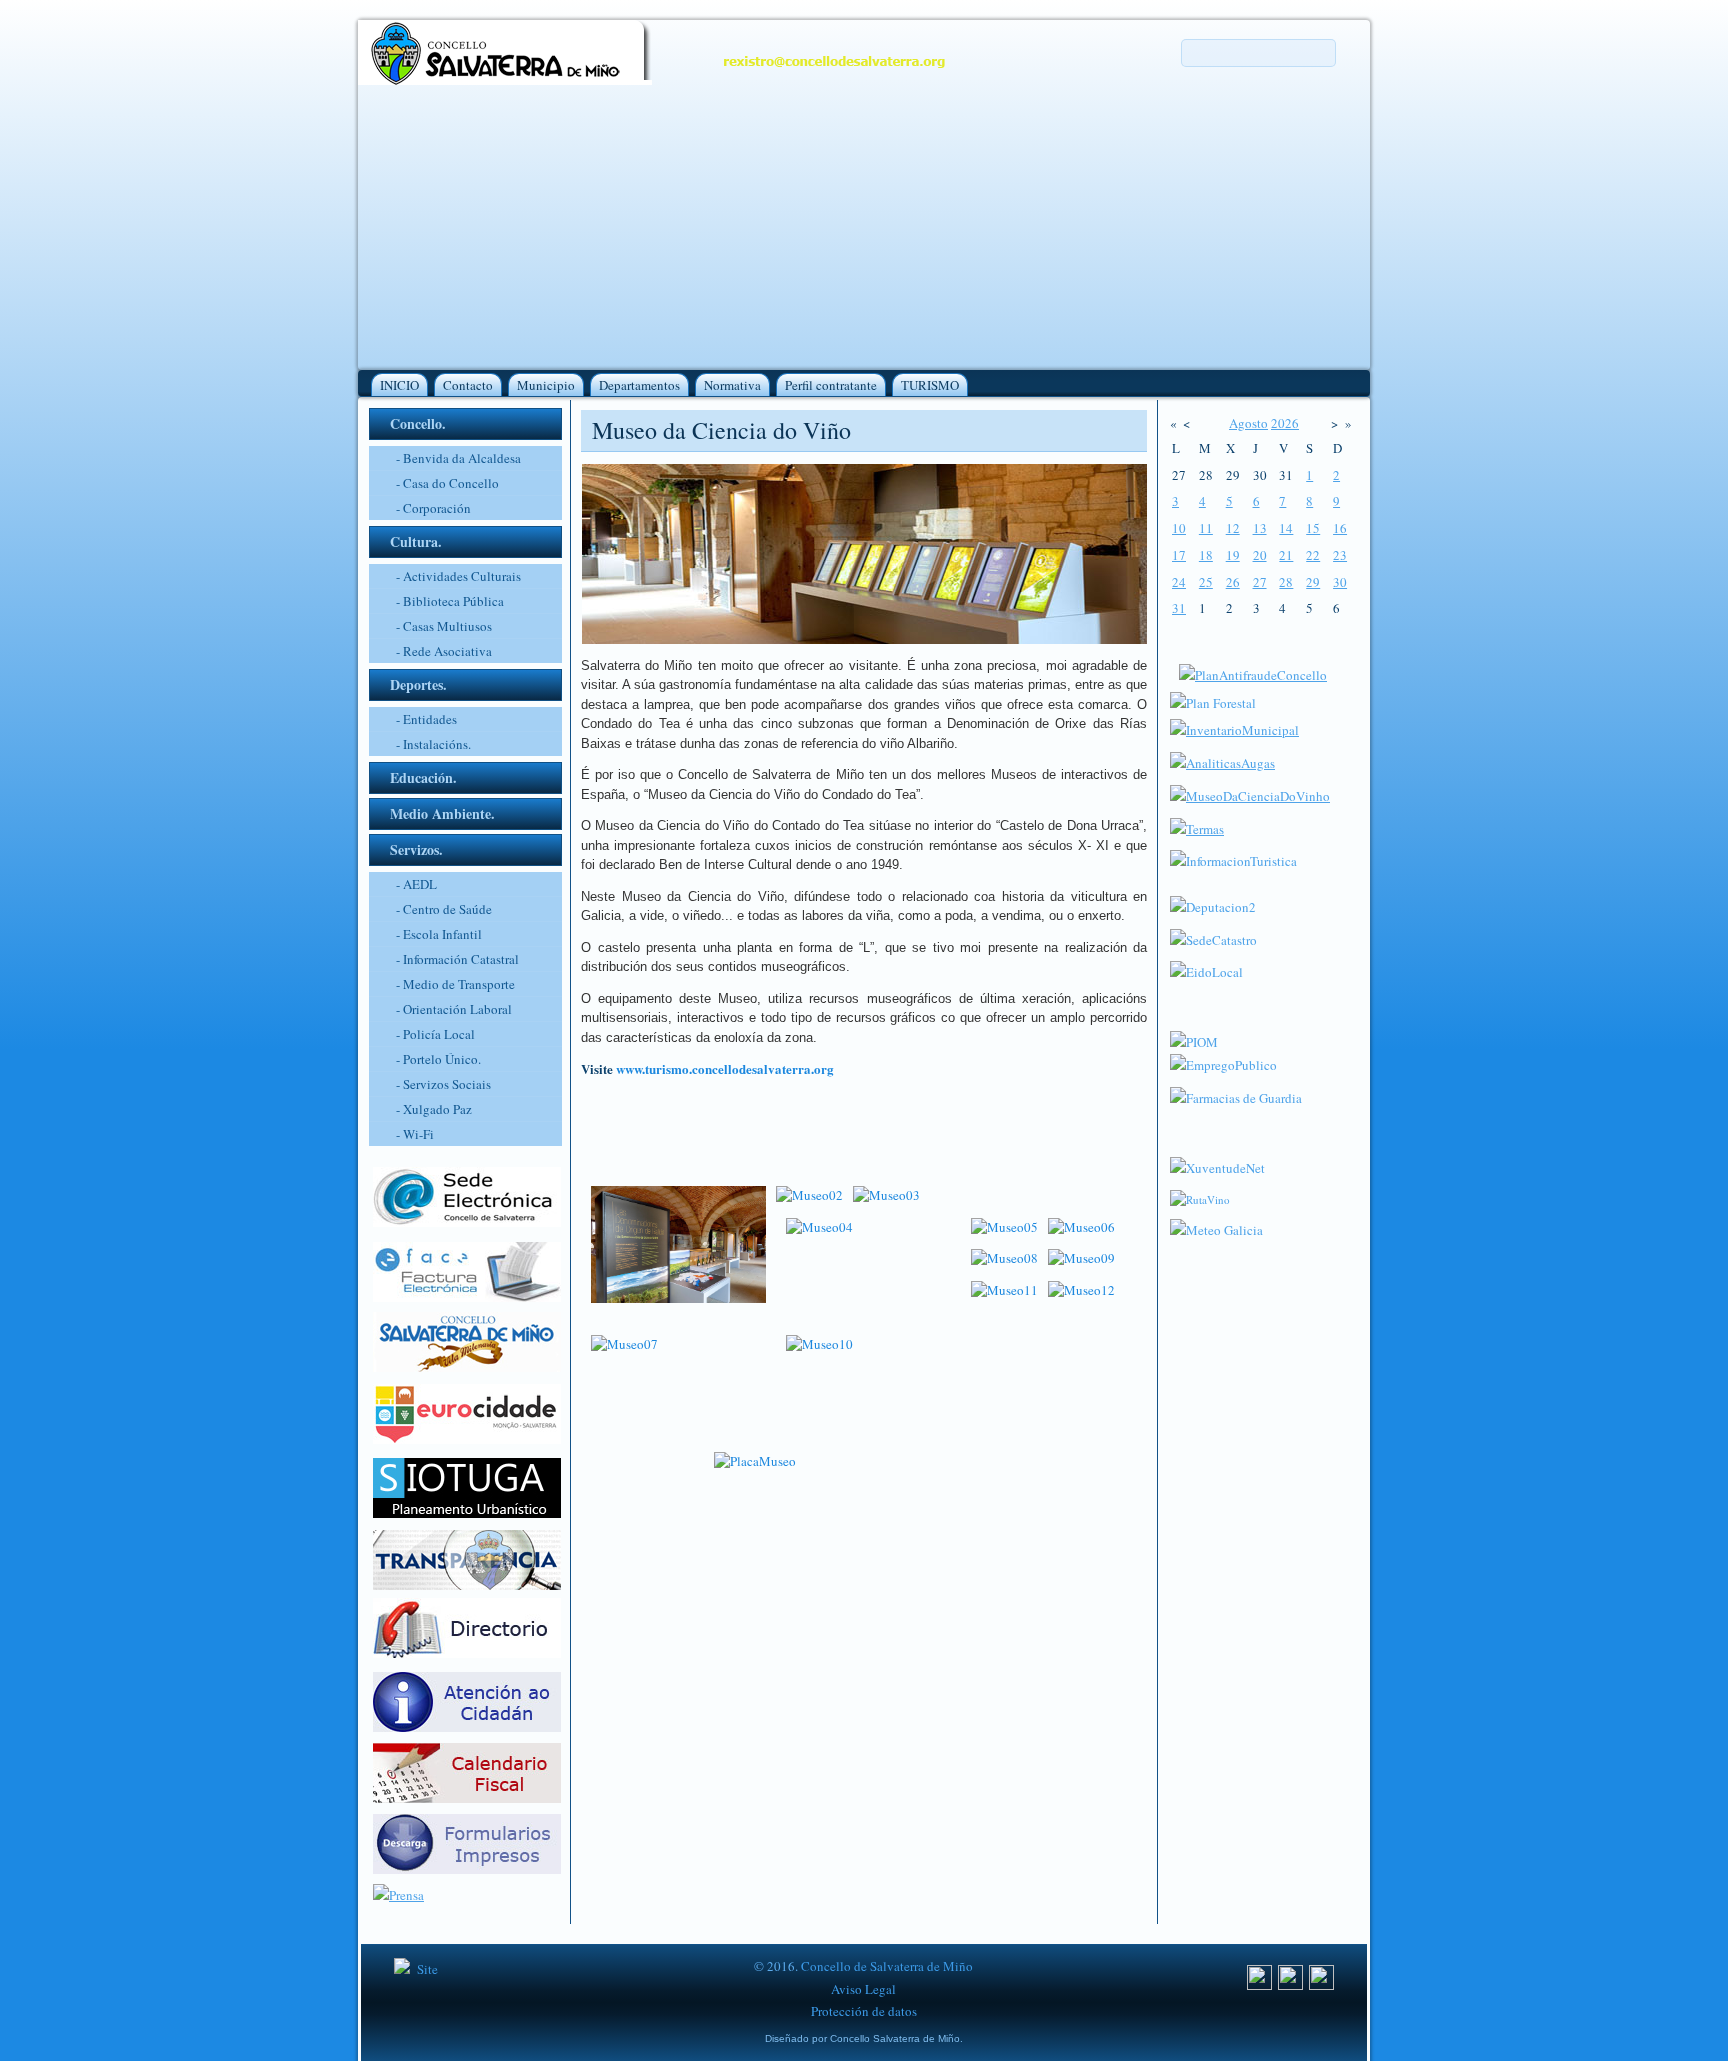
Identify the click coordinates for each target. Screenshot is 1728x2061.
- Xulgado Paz (434, 1109)
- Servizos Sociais (443, 1084)
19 (1233, 555)
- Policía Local (435, 1034)
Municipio (546, 385)
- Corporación (433, 508)
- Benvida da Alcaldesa (458, 458)
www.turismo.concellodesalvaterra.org (725, 1068)
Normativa (732, 385)
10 (1179, 528)
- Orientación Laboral (454, 1009)
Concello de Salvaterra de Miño (887, 1966)
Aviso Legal (863, 1989)
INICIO (399, 385)
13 (1260, 528)
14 (1286, 528)
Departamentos (639, 385)
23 (1340, 555)
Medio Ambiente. (442, 813)
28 (1286, 582)
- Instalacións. (433, 744)
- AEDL (416, 884)
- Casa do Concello (447, 483)
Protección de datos (864, 2011)
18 (1206, 555)
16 (1340, 528)
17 (1179, 555)
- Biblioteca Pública (450, 601)
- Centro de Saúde (444, 909)
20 (1260, 555)
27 (1260, 582)
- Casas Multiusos (444, 626)
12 (1233, 528)
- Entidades (426, 719)
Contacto (468, 385)
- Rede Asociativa (444, 651)
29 (1313, 582)
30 (1340, 582)
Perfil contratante (831, 385)
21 (1286, 555)
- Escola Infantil (439, 934)
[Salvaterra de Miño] (1321, 1985)
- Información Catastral (457, 959)
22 (1313, 555)
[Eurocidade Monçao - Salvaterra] (467, 1439)
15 (1313, 528)
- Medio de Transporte (455, 984)
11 (1206, 528)
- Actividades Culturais (458, 576)
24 (1179, 582)
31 (1179, 608)
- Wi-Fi (415, 1134)
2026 (1285, 423)
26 (1233, 582)
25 (1206, 582)
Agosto (1248, 423)
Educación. (423, 777)
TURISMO (930, 385)
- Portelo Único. (438, 1059)
